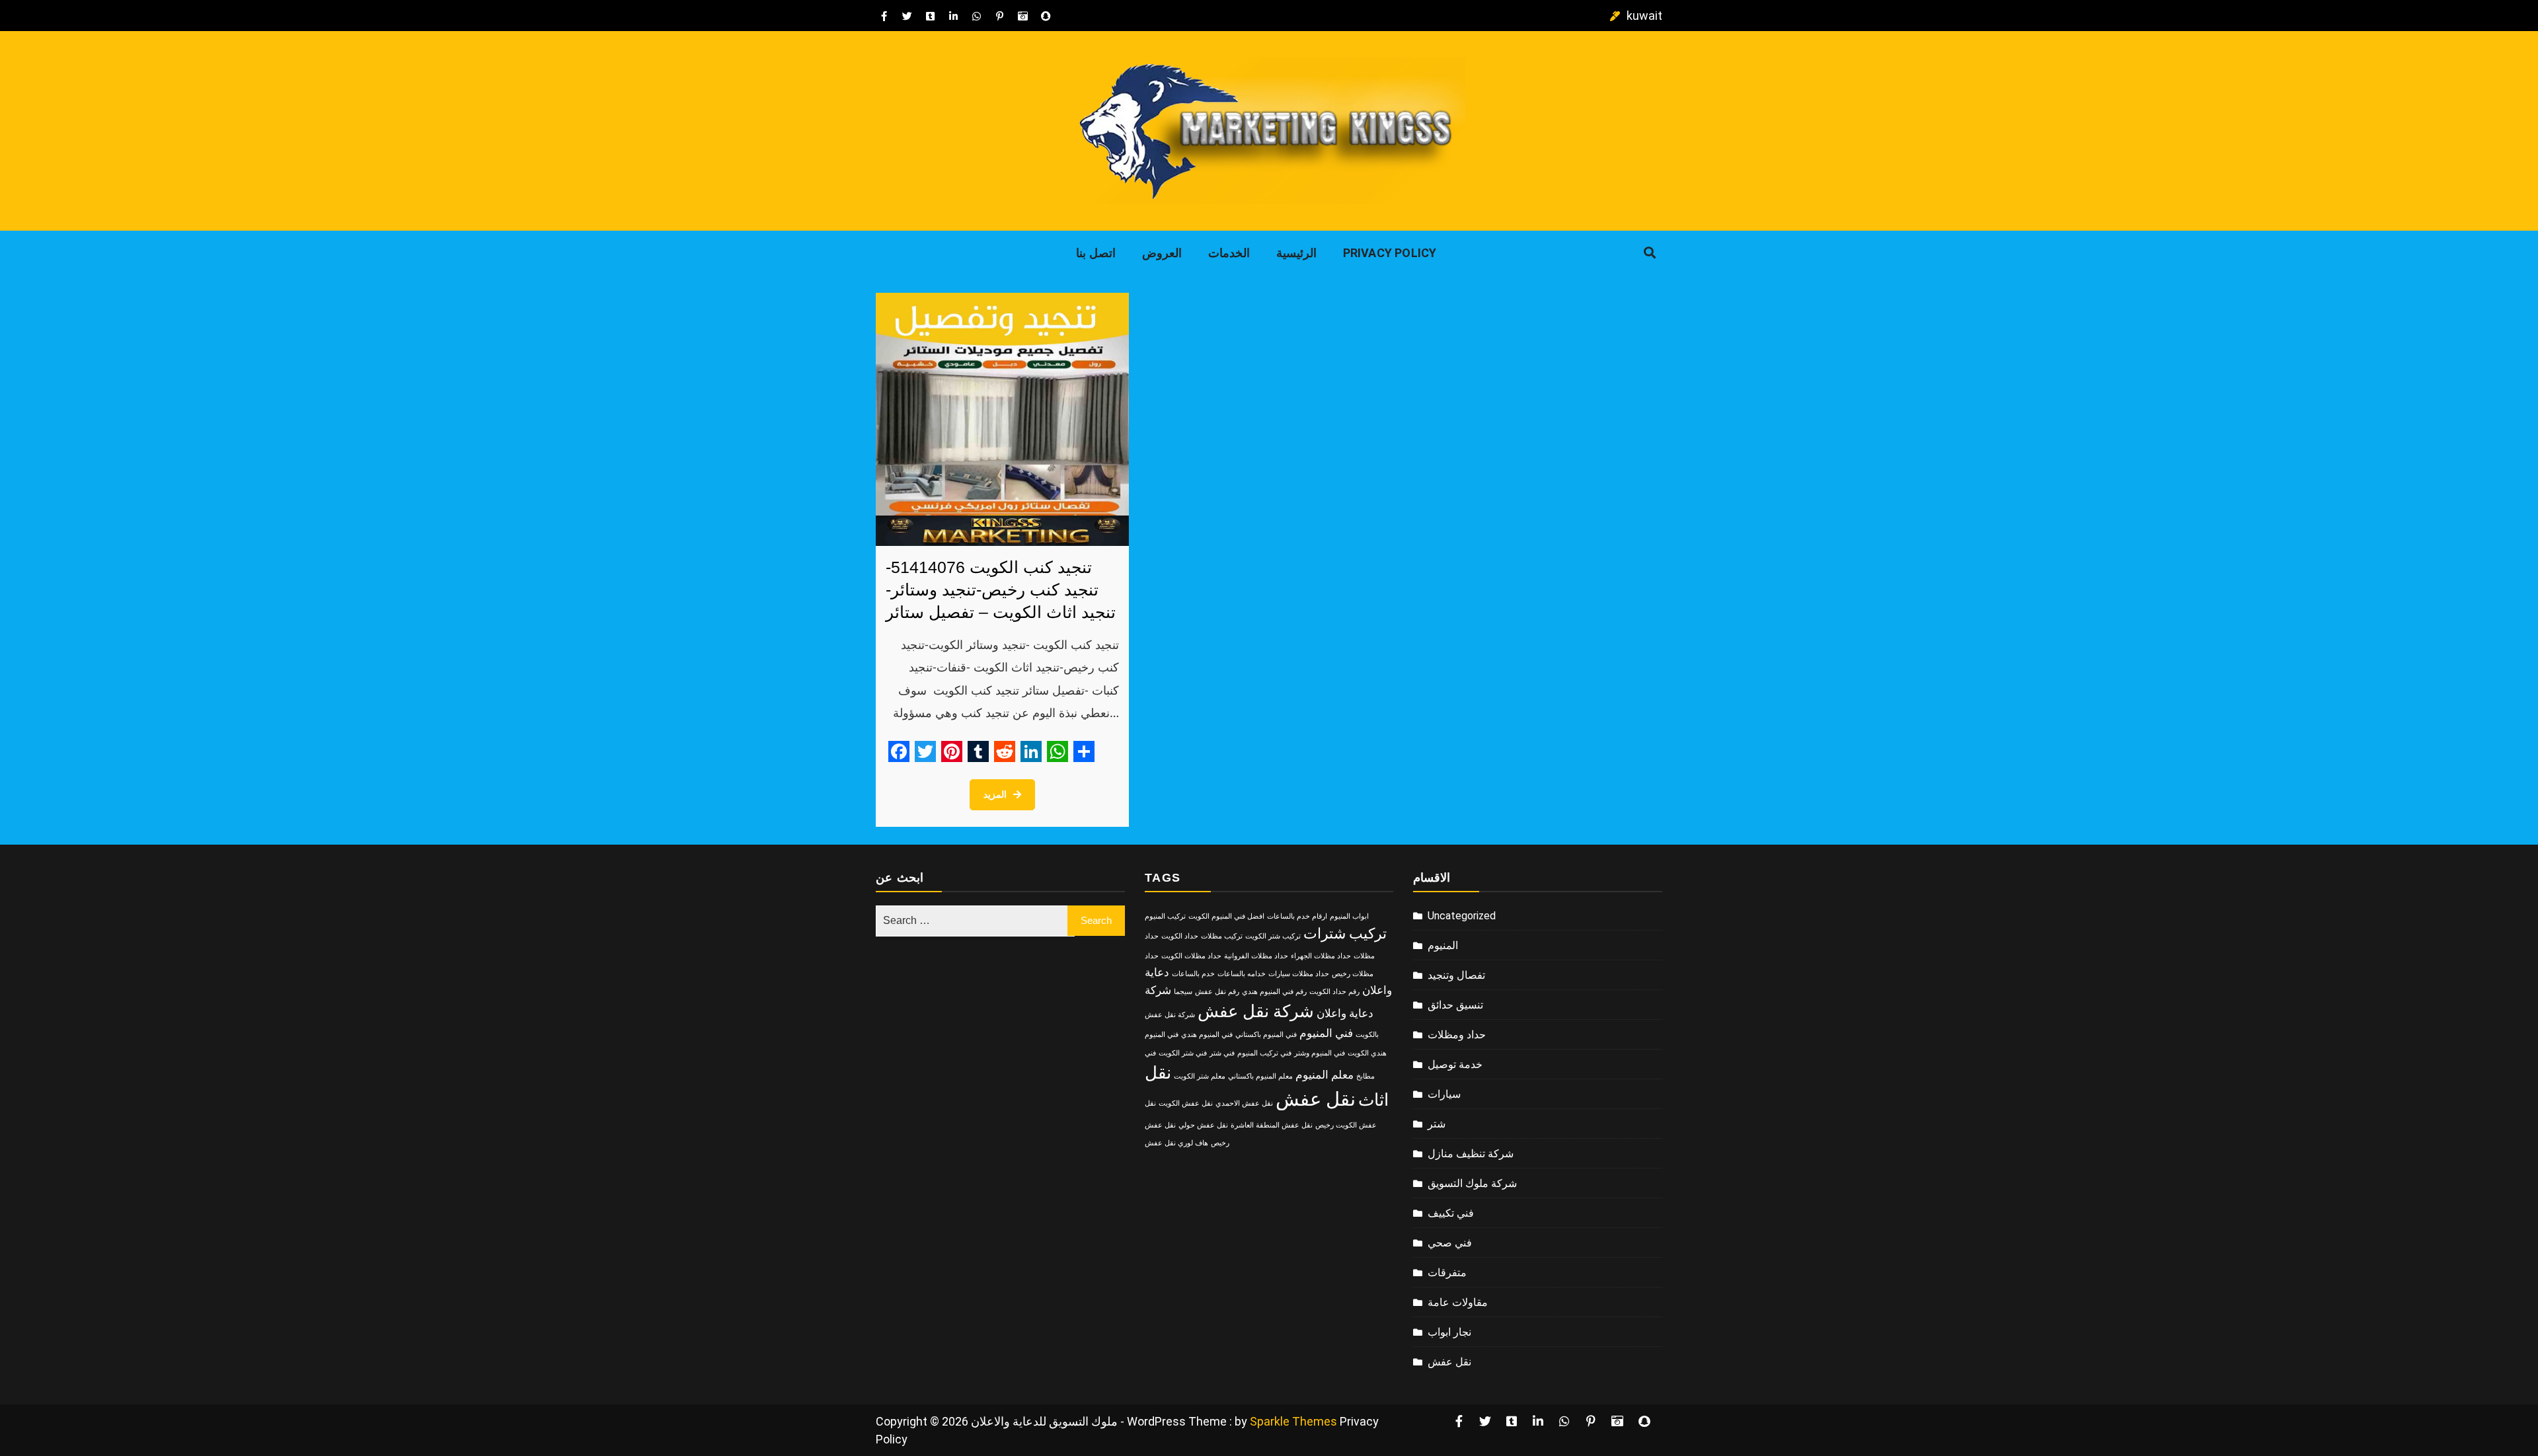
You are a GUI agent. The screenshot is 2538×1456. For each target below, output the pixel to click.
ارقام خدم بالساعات (1297, 916)
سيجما (1183, 992)
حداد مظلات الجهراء (1321, 956)
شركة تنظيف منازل (1471, 1154)
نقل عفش (1316, 1099)
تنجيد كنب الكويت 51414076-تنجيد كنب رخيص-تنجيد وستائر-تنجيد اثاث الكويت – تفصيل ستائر (1001, 590)
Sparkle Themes (1293, 1421)
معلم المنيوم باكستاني (1260, 1076)
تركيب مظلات (1222, 936)
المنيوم (1443, 945)
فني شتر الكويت (1183, 1053)
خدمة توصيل (1455, 1064)
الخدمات (1229, 253)
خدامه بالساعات (1242, 974)
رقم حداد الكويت (1334, 992)
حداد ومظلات (1457, 1035)
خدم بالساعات (1193, 974)
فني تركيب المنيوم (1264, 1053)
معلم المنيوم (1325, 1075)
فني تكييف (1451, 1213)
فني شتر (1222, 1053)
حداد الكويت (1180, 936)
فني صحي (1450, 1243)
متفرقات (1447, 1273)
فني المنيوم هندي (1207, 1035)
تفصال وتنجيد (1456, 975)
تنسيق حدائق (1455, 1005)
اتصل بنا (1096, 253)
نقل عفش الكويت (1186, 1103)
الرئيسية (1296, 253)
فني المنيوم (1326, 1033)
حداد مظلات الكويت (1191, 956)
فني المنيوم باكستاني (1266, 1035)
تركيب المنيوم (1165, 916)
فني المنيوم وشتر (1320, 1053)
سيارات (1444, 1094)
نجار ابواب (1449, 1332)
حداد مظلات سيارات (1299, 974)
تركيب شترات (1345, 934)
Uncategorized (1462, 916)
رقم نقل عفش (1217, 992)
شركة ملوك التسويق (1472, 1183)
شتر (1437, 1124)
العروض (1162, 253)
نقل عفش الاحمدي (1244, 1103)
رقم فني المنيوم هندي (1274, 992)
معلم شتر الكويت (1200, 1076)
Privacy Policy (1390, 253)
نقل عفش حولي (1203, 1125)
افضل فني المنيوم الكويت (1226, 916)
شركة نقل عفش (1256, 1011)
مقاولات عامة (1458, 1302)
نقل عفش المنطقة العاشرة (1272, 1125)
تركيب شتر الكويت (1273, 936)
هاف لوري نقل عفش (1176, 1143)
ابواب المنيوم (1349, 916)
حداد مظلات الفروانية (1256, 956)
